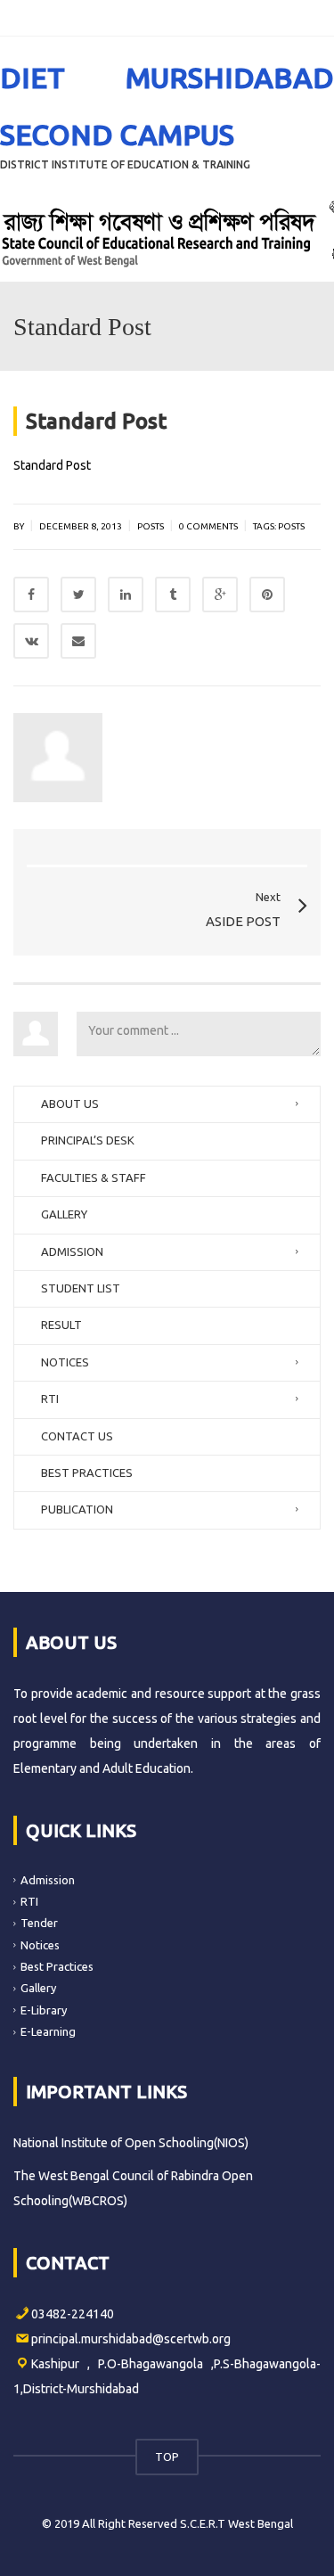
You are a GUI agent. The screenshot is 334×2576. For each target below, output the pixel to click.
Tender (39, 1923)
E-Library (44, 2010)
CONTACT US (77, 1436)
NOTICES (65, 1362)
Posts (151, 526)
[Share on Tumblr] (173, 595)
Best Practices (57, 1966)
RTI (50, 1399)
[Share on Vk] (31, 641)
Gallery (38, 1988)
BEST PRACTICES (87, 1473)
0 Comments (208, 526)
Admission (48, 1880)
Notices (40, 1945)
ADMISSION (72, 1251)
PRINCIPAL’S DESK (88, 1140)
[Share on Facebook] (31, 595)
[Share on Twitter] (78, 595)
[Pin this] (267, 595)
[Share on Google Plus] (220, 595)
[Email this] (78, 641)
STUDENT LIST (81, 1288)
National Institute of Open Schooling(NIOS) (131, 2143)
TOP (167, 2457)
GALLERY (64, 1214)
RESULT (61, 1325)
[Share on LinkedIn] (126, 595)
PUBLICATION (77, 1509)
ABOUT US (70, 1103)
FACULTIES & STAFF (94, 1177)
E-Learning (48, 2031)
